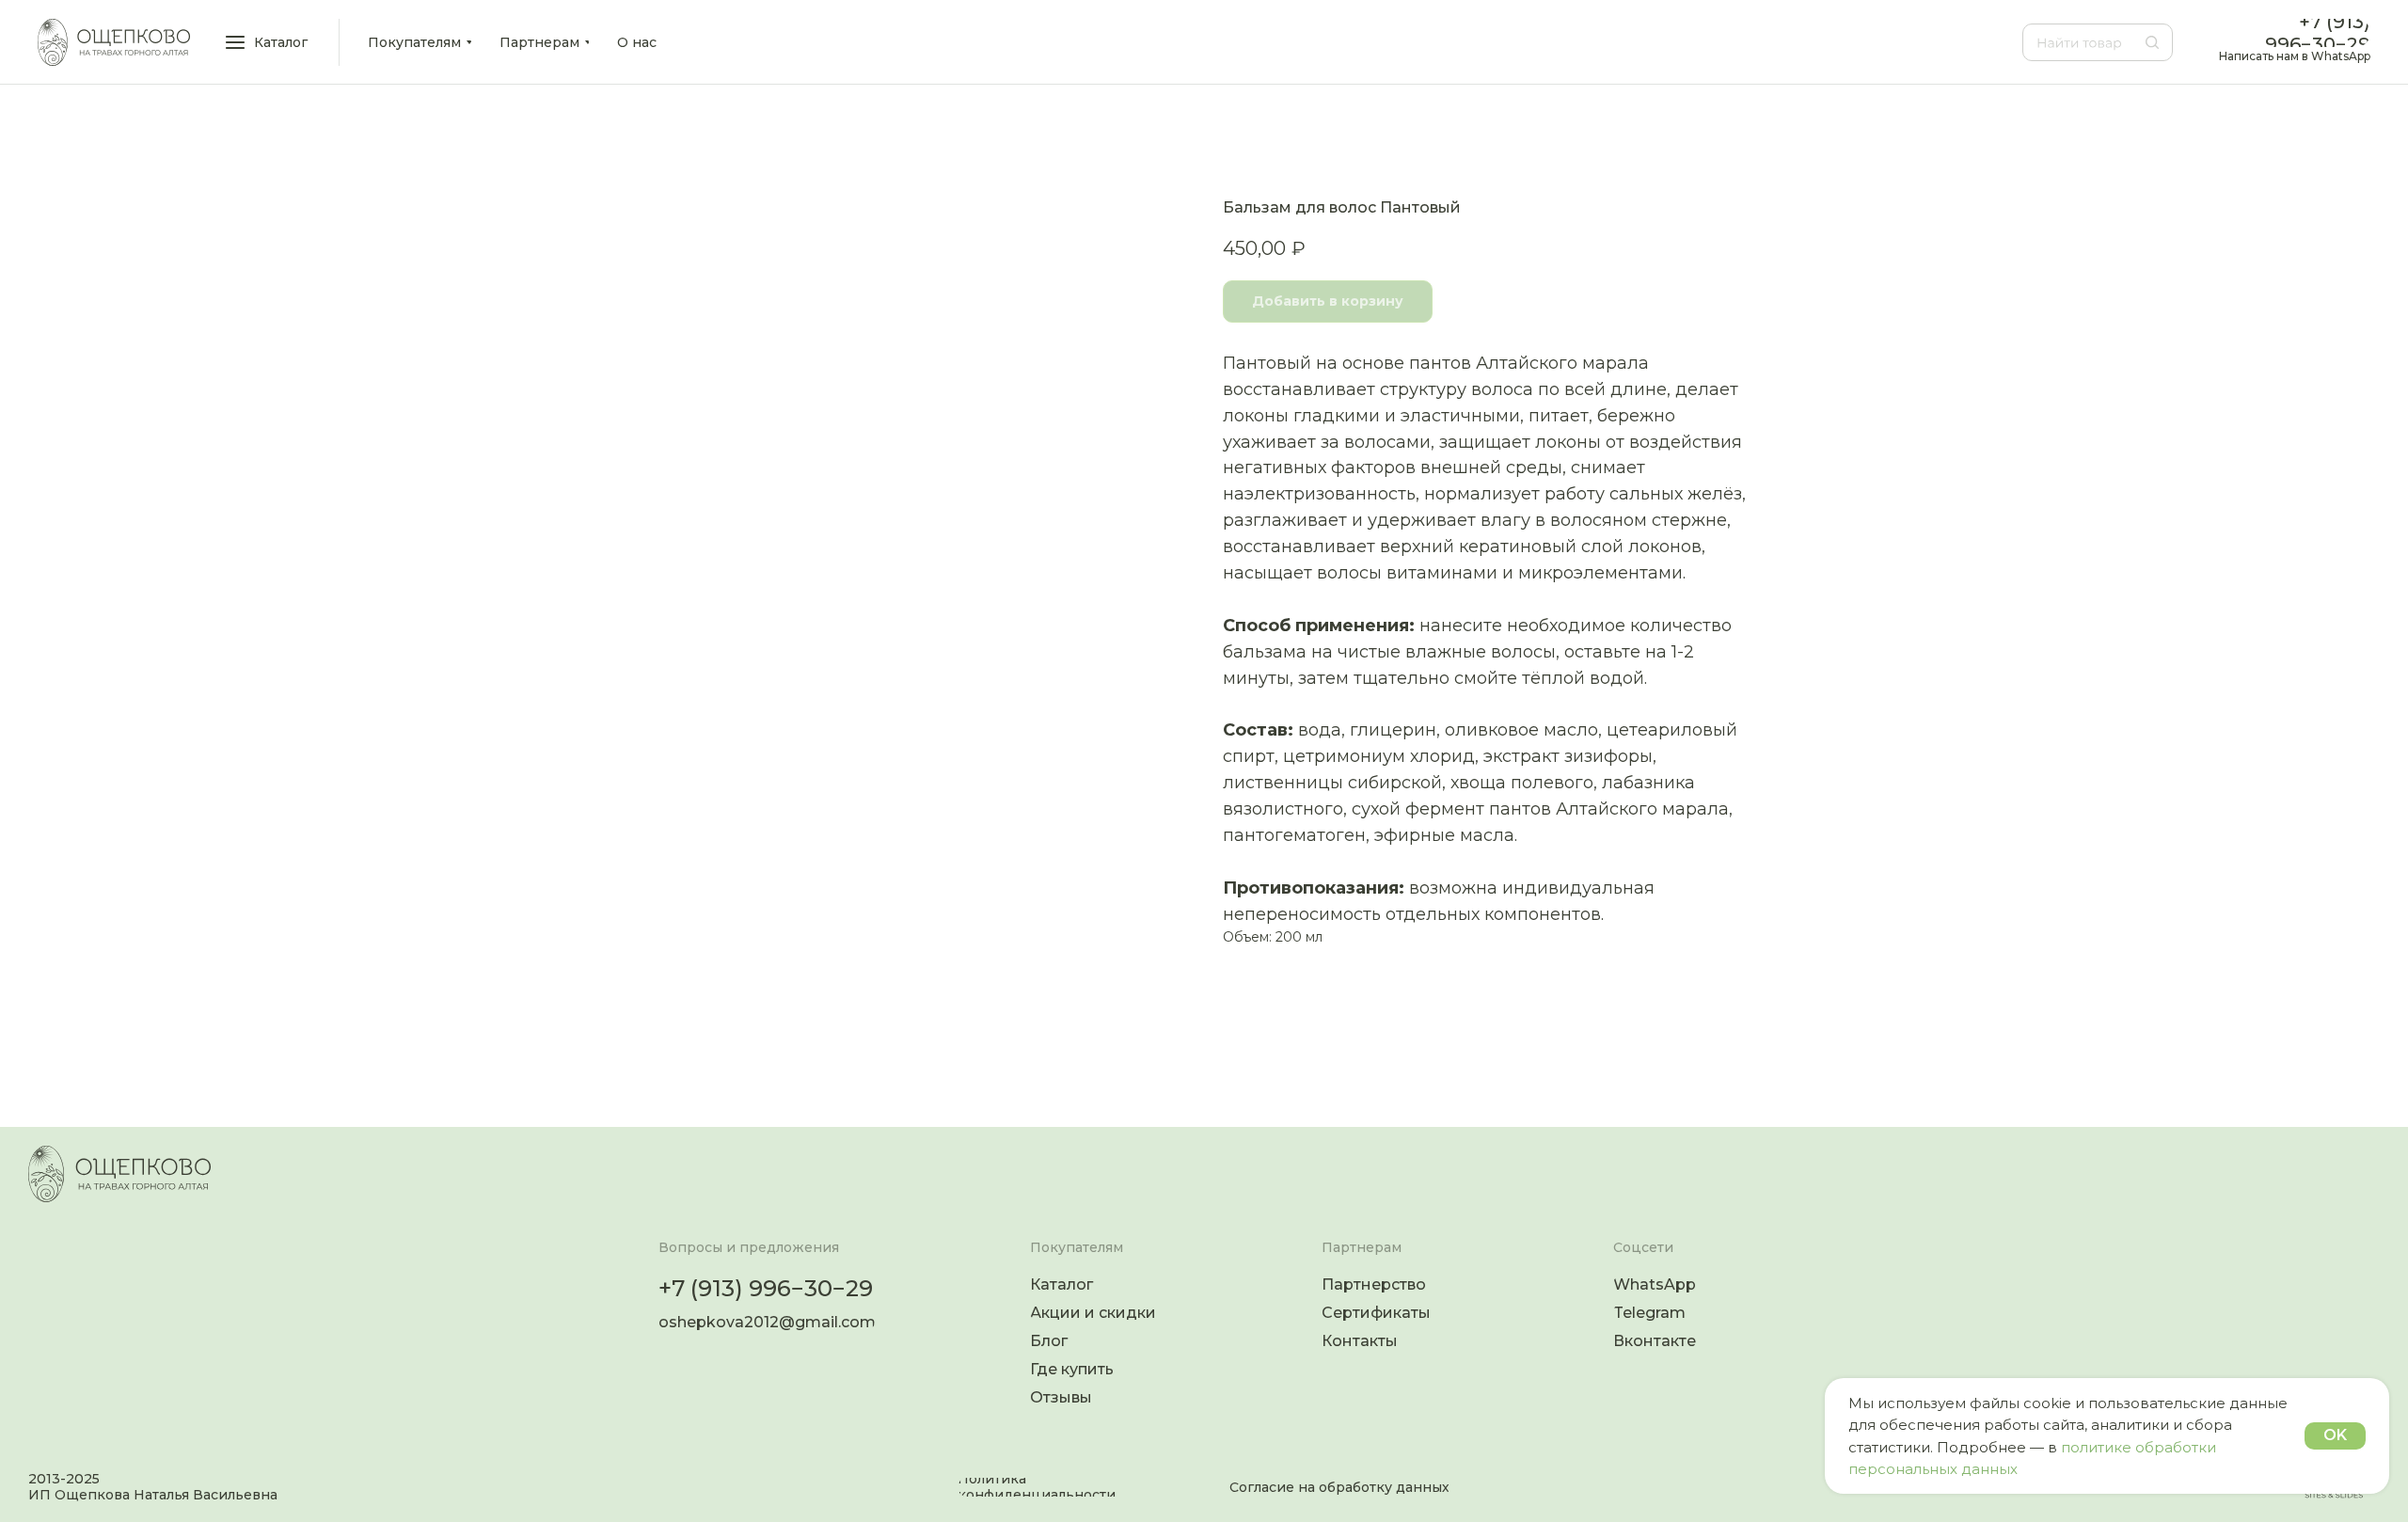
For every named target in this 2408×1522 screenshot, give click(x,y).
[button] (268, 42)
